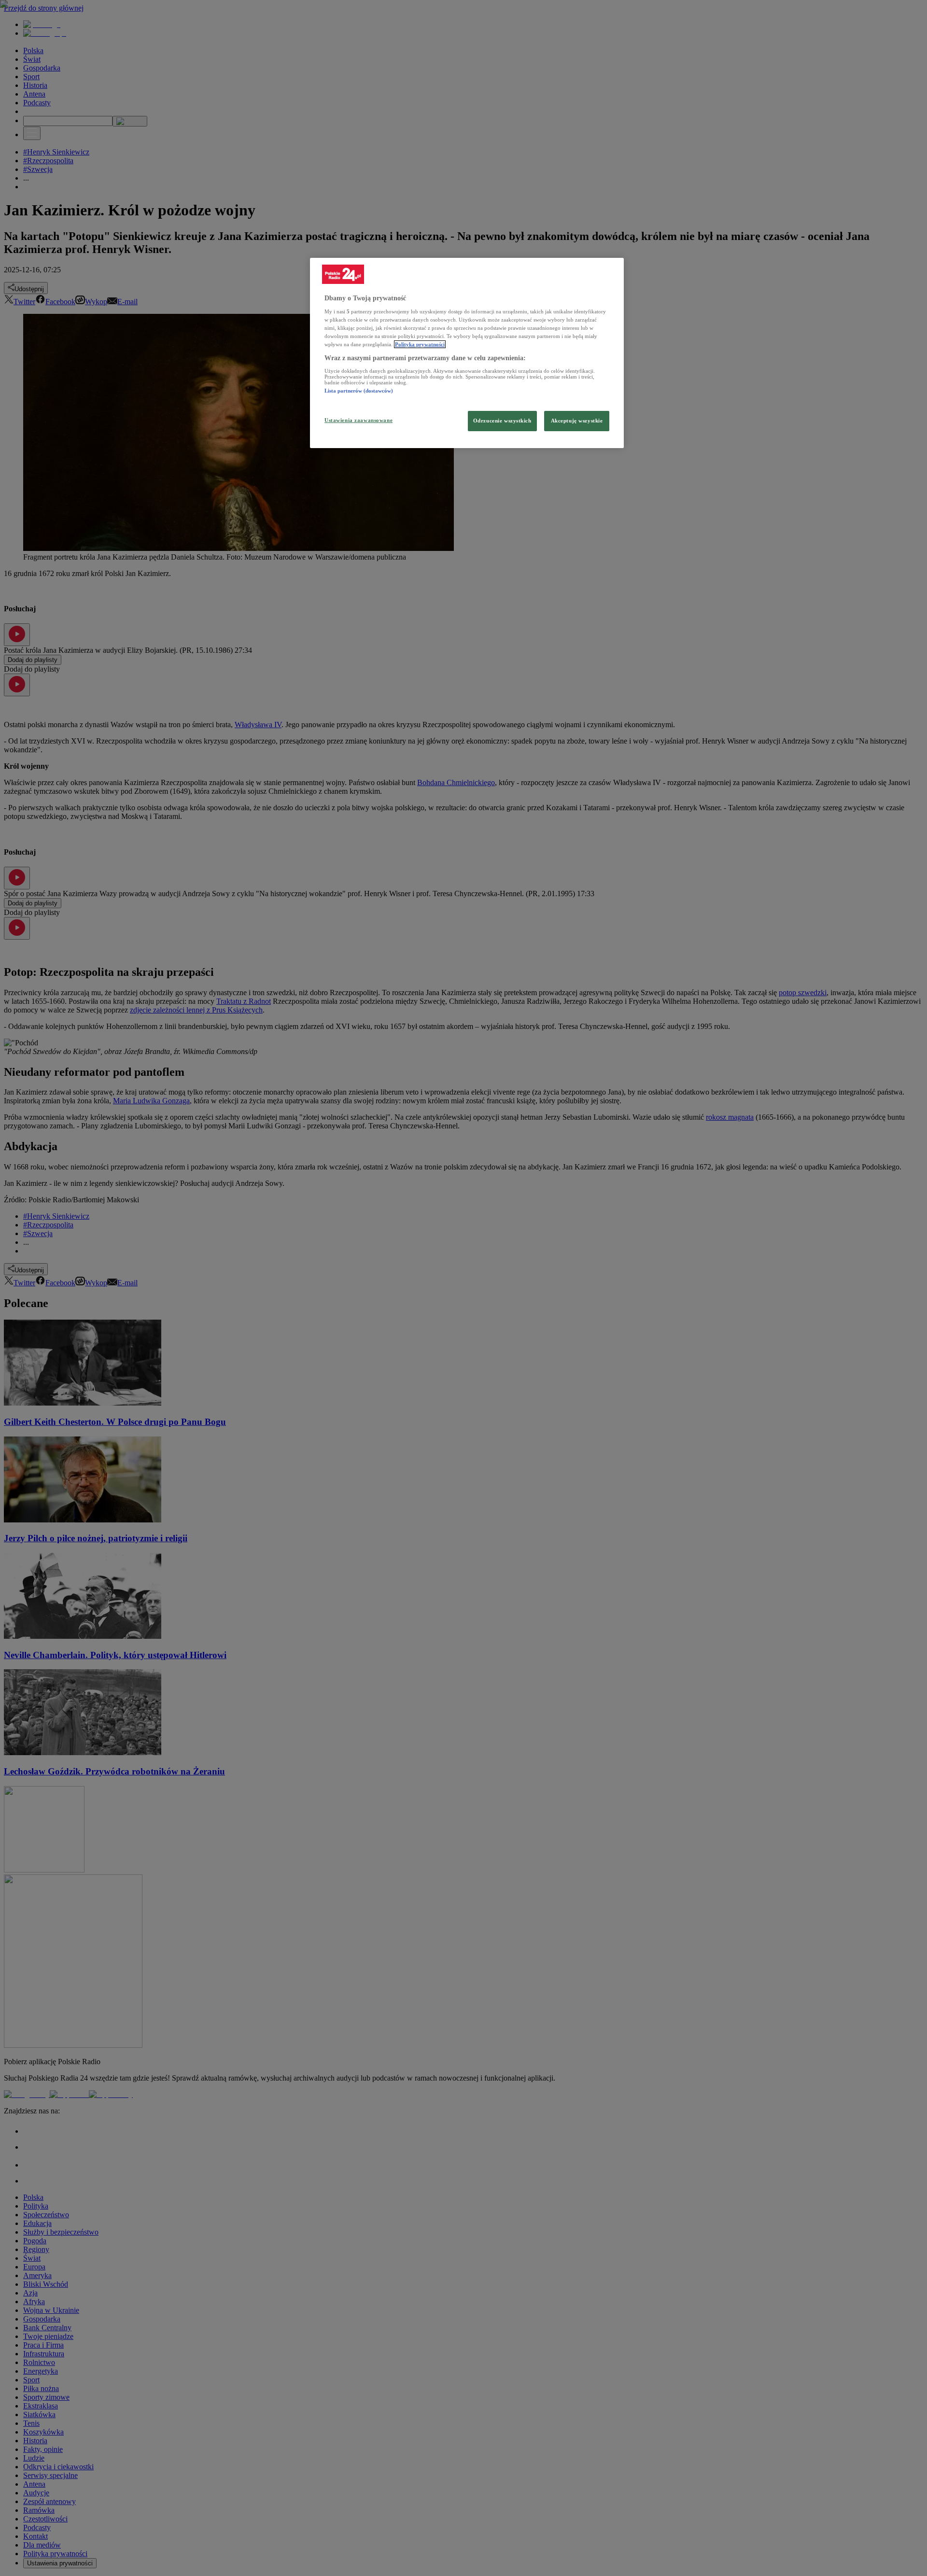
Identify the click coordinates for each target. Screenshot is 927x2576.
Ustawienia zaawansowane (358, 420)
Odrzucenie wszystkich (502, 421)
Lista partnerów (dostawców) (359, 391)
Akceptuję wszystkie (577, 421)
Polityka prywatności (420, 344)
